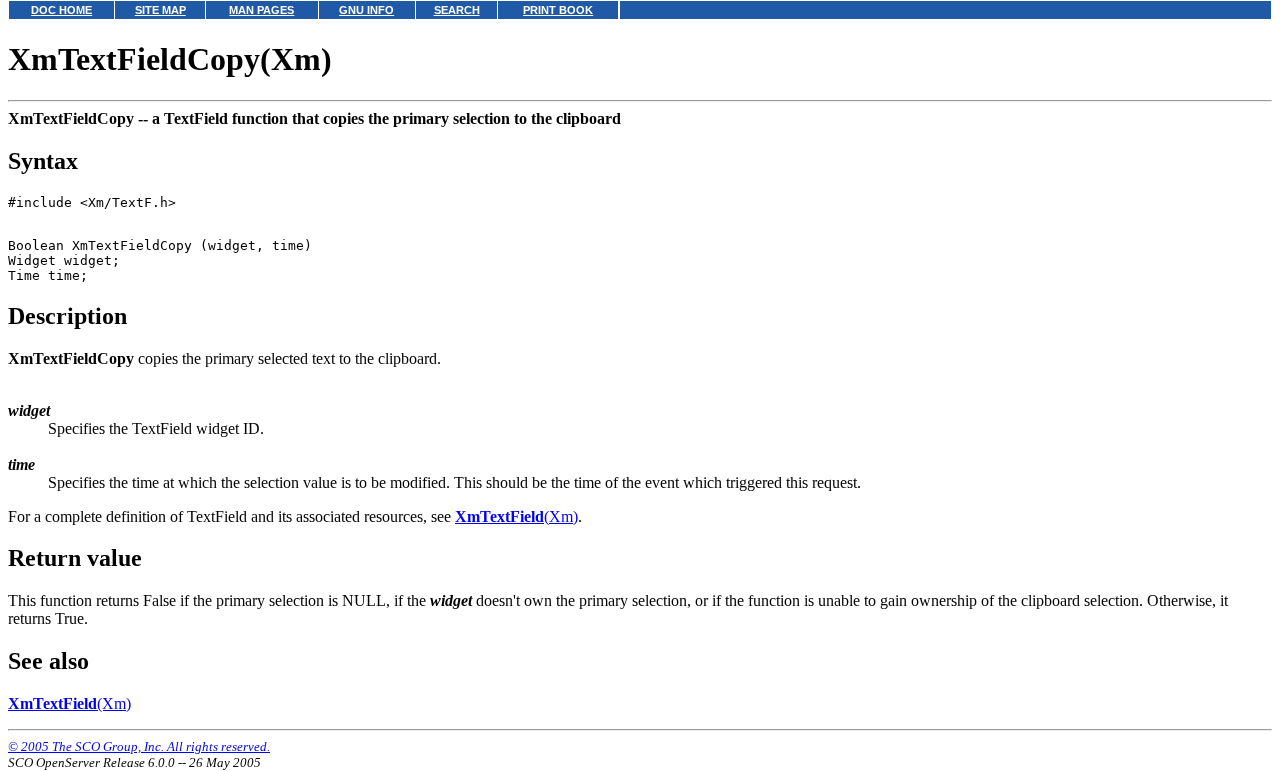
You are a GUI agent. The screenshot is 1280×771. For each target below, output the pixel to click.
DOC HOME (61, 10)
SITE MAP (160, 10)
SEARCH (457, 10)
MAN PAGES (261, 10)
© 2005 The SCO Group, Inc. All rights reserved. (139, 746)
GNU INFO (366, 10)
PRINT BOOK (558, 10)
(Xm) (516, 516)
